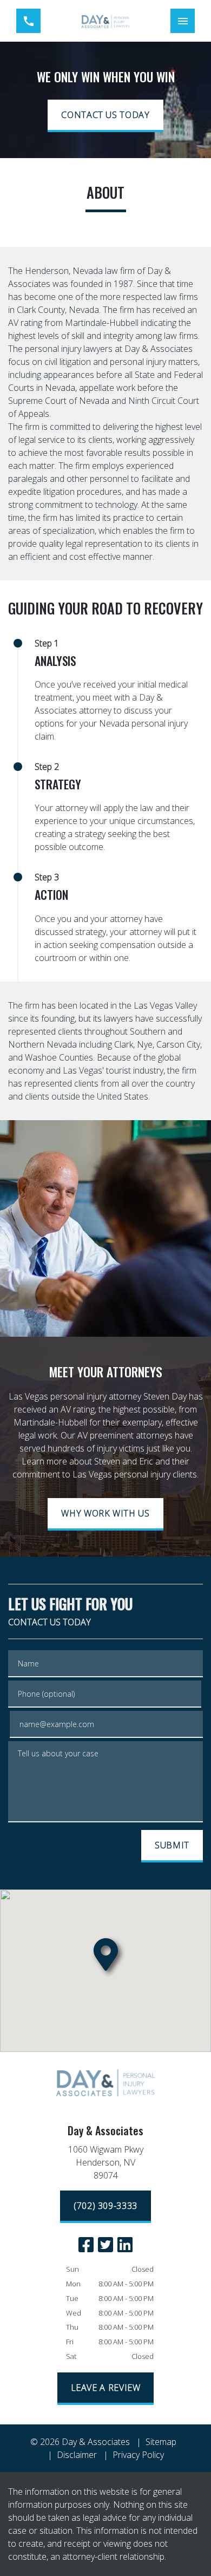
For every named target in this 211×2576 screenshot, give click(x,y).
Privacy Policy (138, 2455)
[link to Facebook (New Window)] (86, 2245)
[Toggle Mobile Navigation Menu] (183, 21)
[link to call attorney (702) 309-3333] (28, 21)
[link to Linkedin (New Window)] (125, 2245)
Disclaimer (77, 2455)
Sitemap (161, 2442)
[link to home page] (105, 21)
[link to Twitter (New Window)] (105, 2245)
